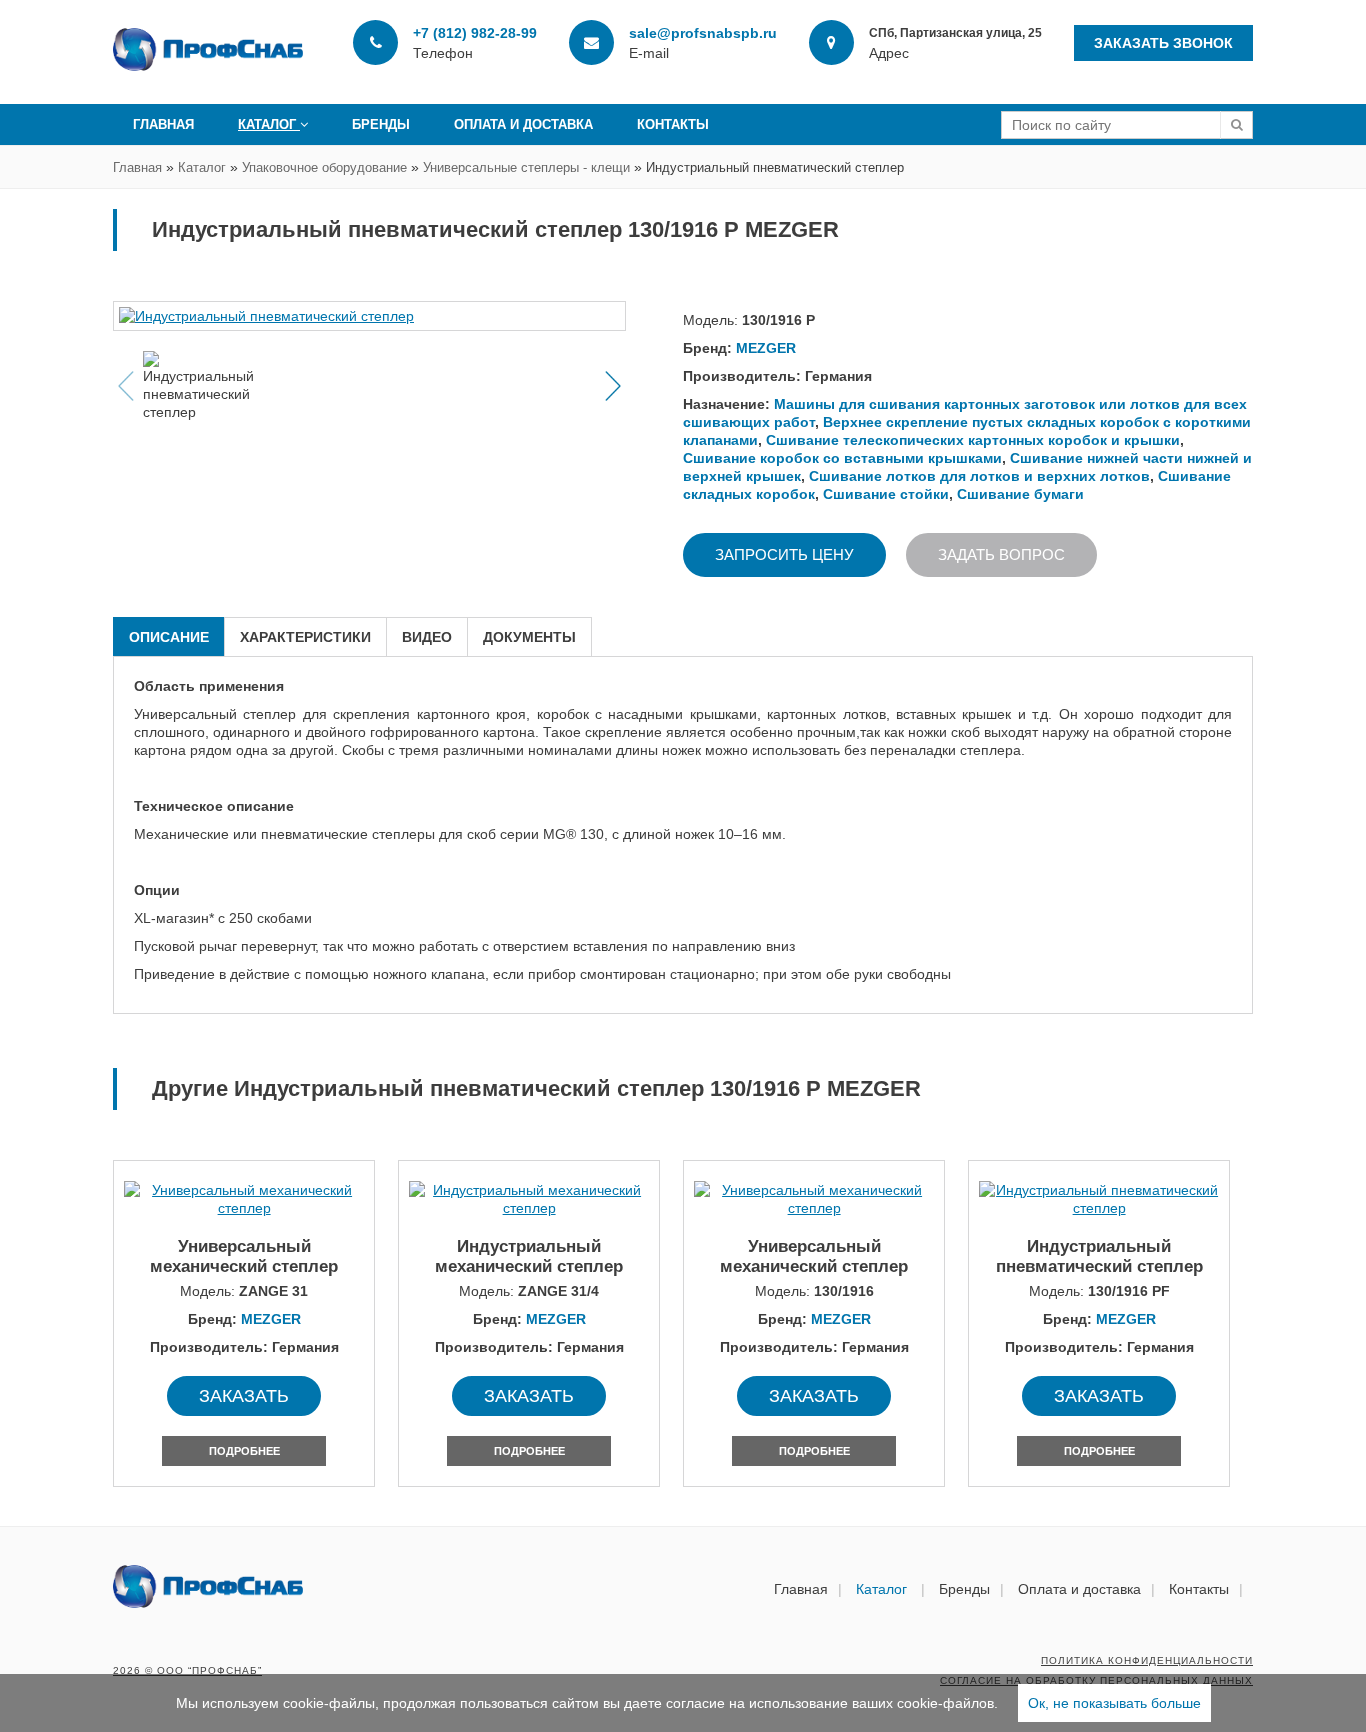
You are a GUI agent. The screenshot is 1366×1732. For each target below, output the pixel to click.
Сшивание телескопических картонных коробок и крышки (973, 440)
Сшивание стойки (886, 494)
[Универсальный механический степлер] (244, 1199)
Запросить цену (784, 554)
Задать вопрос (1001, 554)
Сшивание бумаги (1020, 494)
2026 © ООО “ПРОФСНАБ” (187, 1670)
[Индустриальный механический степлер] (529, 1199)
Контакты (673, 124)
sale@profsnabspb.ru (703, 33)
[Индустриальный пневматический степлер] (369, 316)
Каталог (269, 124)
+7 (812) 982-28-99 (475, 33)
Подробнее (244, 1451)
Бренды (381, 124)
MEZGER (766, 348)
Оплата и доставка (523, 124)
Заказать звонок (1163, 43)
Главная (163, 124)
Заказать (244, 1396)
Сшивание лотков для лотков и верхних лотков (979, 476)
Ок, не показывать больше (1114, 1703)
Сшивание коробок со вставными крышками (842, 458)
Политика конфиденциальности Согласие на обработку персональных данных (1096, 1670)
